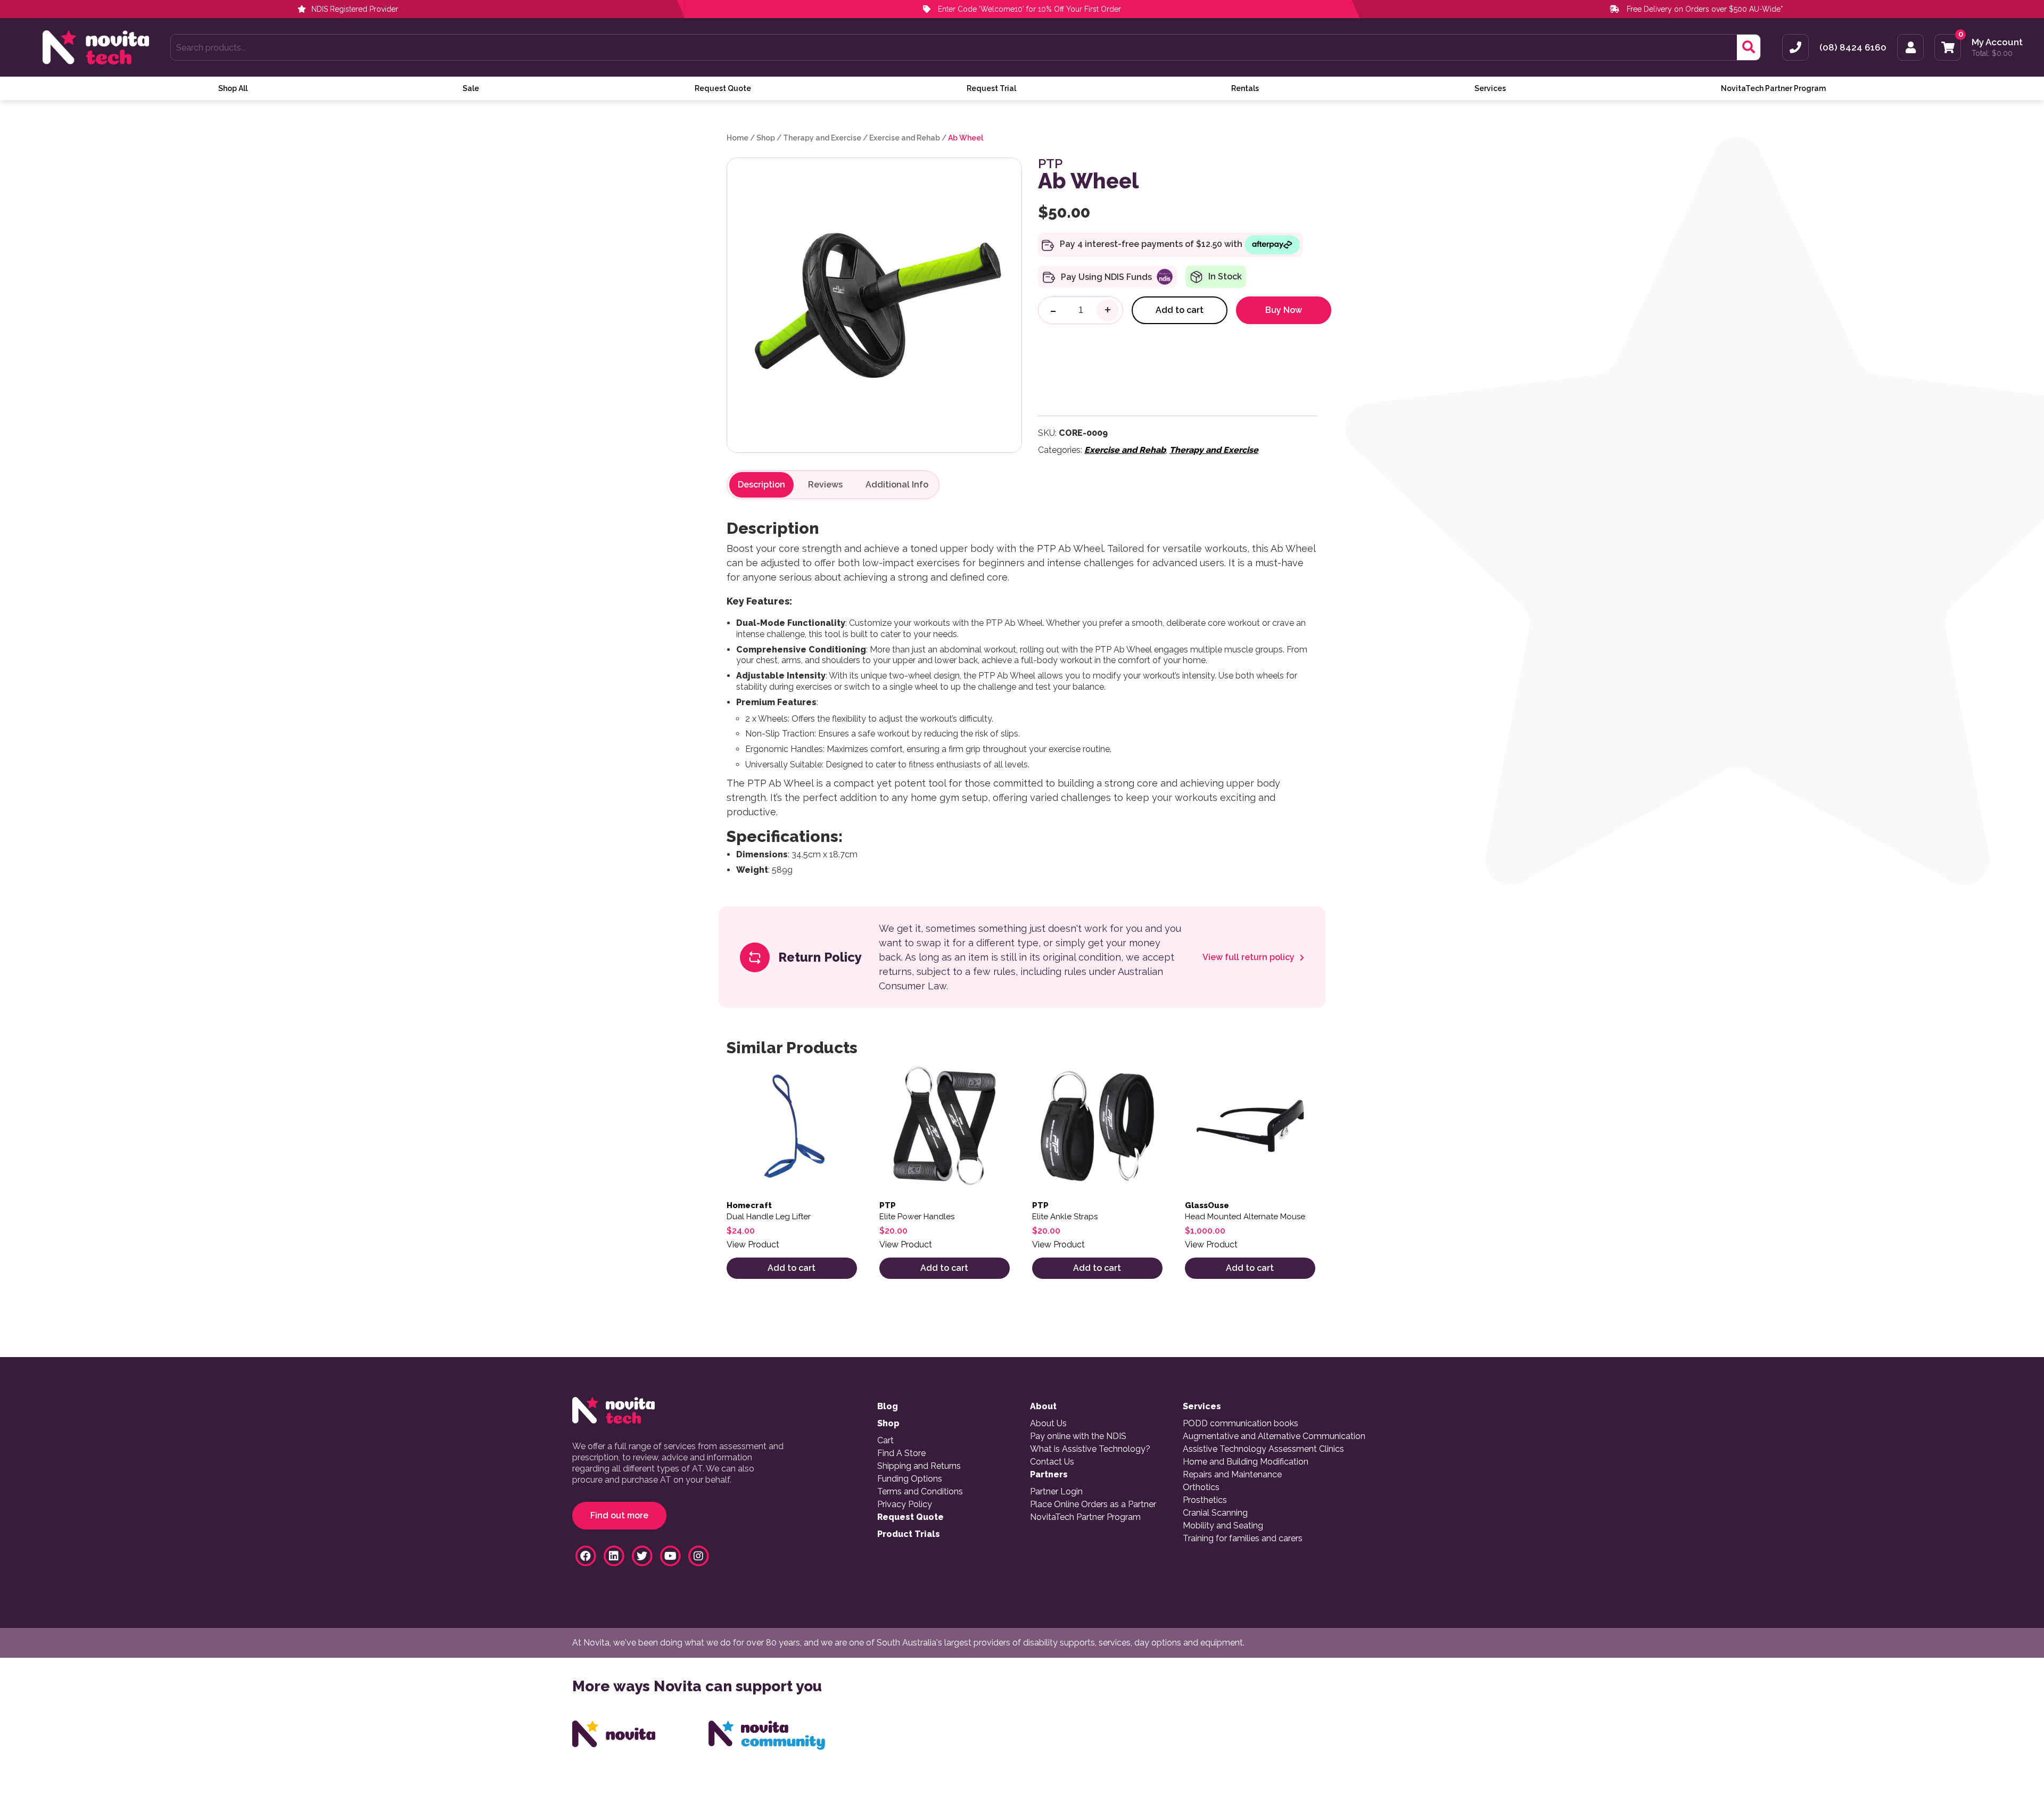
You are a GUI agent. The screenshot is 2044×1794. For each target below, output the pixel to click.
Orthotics (1201, 1487)
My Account (1997, 42)
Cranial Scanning (1215, 1513)
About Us (1048, 1424)
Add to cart (1180, 310)
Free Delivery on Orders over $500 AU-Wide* (1705, 9)
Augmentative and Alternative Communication (1274, 1436)
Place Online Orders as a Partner (1093, 1504)
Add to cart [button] (792, 1268)
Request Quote (723, 88)
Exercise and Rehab (905, 138)
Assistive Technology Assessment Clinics (1263, 1449)
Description (761, 485)
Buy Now (1284, 310)
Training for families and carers (1243, 1539)
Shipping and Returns (919, 1466)
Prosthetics (1205, 1500)
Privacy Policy (905, 1504)
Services (1490, 88)
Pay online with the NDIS (1078, 1436)
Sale (471, 88)
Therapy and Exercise (822, 138)
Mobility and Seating (1223, 1526)
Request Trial (991, 88)
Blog (888, 1407)
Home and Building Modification (1246, 1462)
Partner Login (1056, 1492)
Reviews (825, 485)
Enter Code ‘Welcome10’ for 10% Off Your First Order (1028, 9)
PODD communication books (1241, 1424)
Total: (1992, 53)
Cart (885, 1441)
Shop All (233, 88)
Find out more (619, 1515)
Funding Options (910, 1479)
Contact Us (1052, 1462)
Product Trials (909, 1534)
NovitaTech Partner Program (1773, 88)
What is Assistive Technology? (1090, 1449)
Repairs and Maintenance (1232, 1475)
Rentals (1245, 88)
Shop (766, 138)
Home (737, 138)
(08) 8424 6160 (1853, 48)
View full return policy (1250, 957)
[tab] (761, 485)
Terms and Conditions (920, 1492)
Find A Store (901, 1453)
